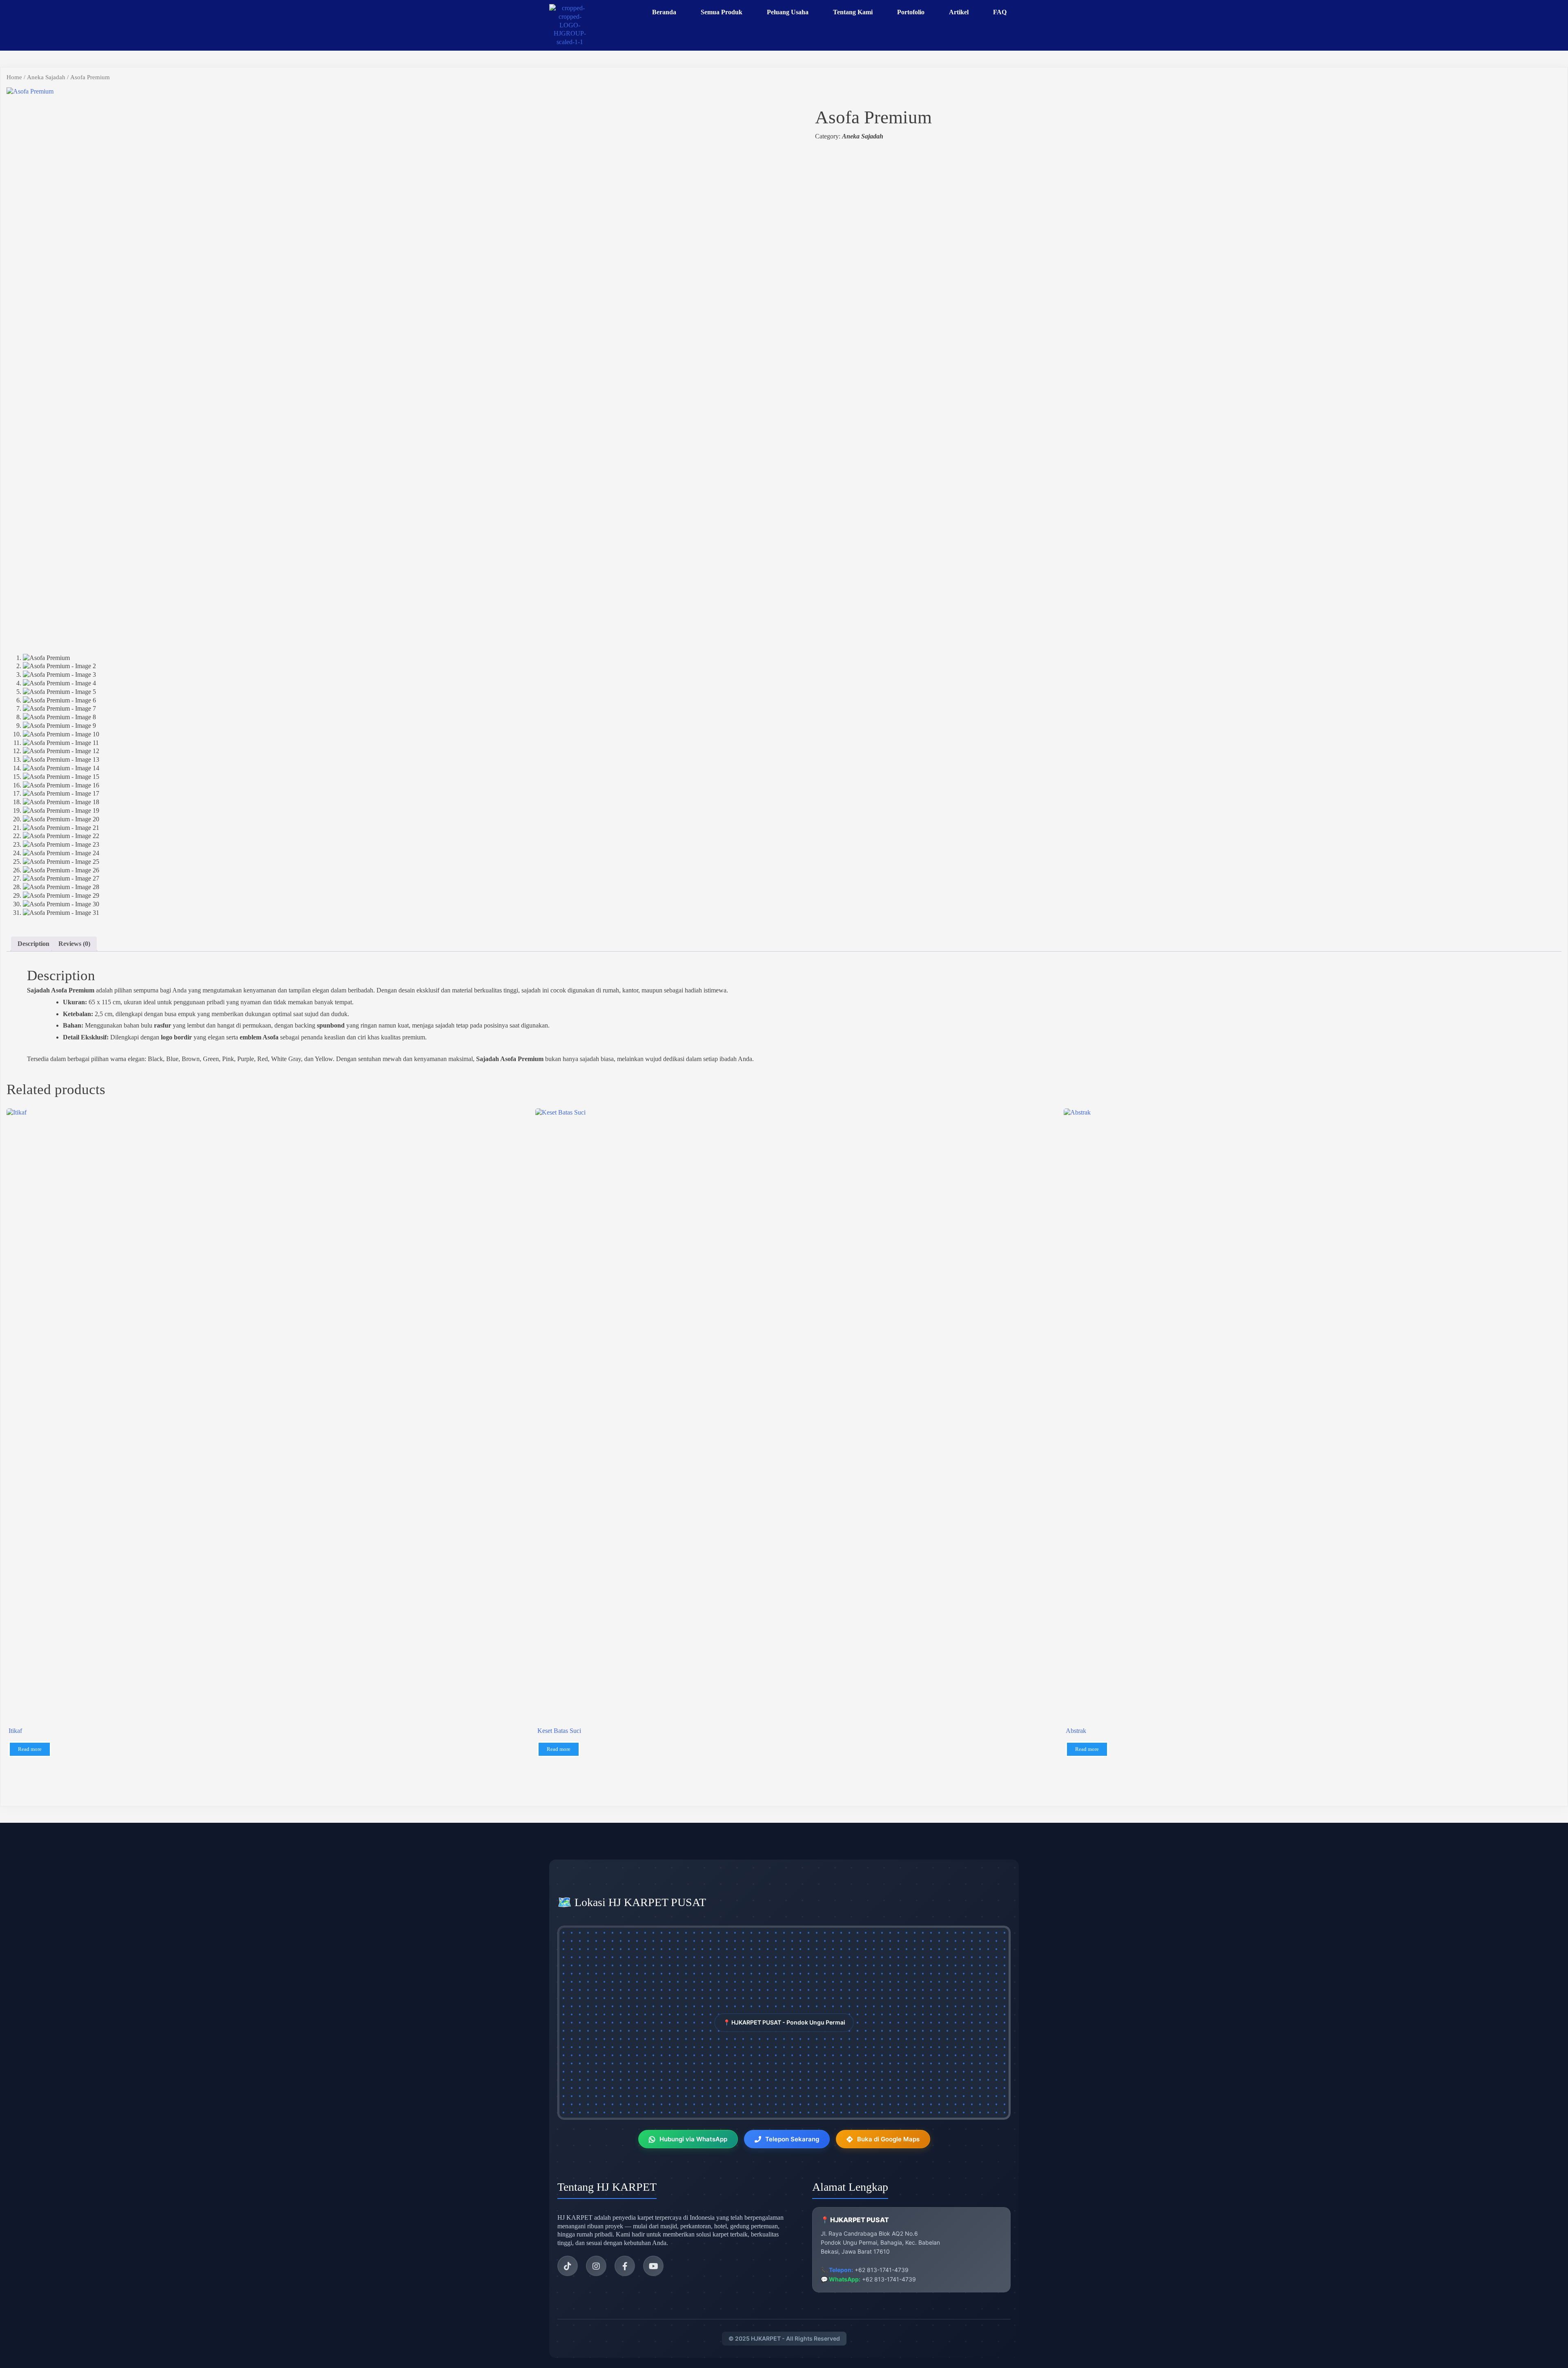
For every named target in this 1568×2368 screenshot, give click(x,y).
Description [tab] (33, 944)
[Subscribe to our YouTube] (653, 2266)
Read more (30, 1749)
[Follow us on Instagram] (596, 2266)
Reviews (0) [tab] (74, 944)
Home (14, 77)
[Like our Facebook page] (625, 2266)
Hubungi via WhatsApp (693, 2139)
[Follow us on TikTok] (568, 2266)
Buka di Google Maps (888, 2139)
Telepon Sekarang (792, 2139)
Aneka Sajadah (46, 77)
